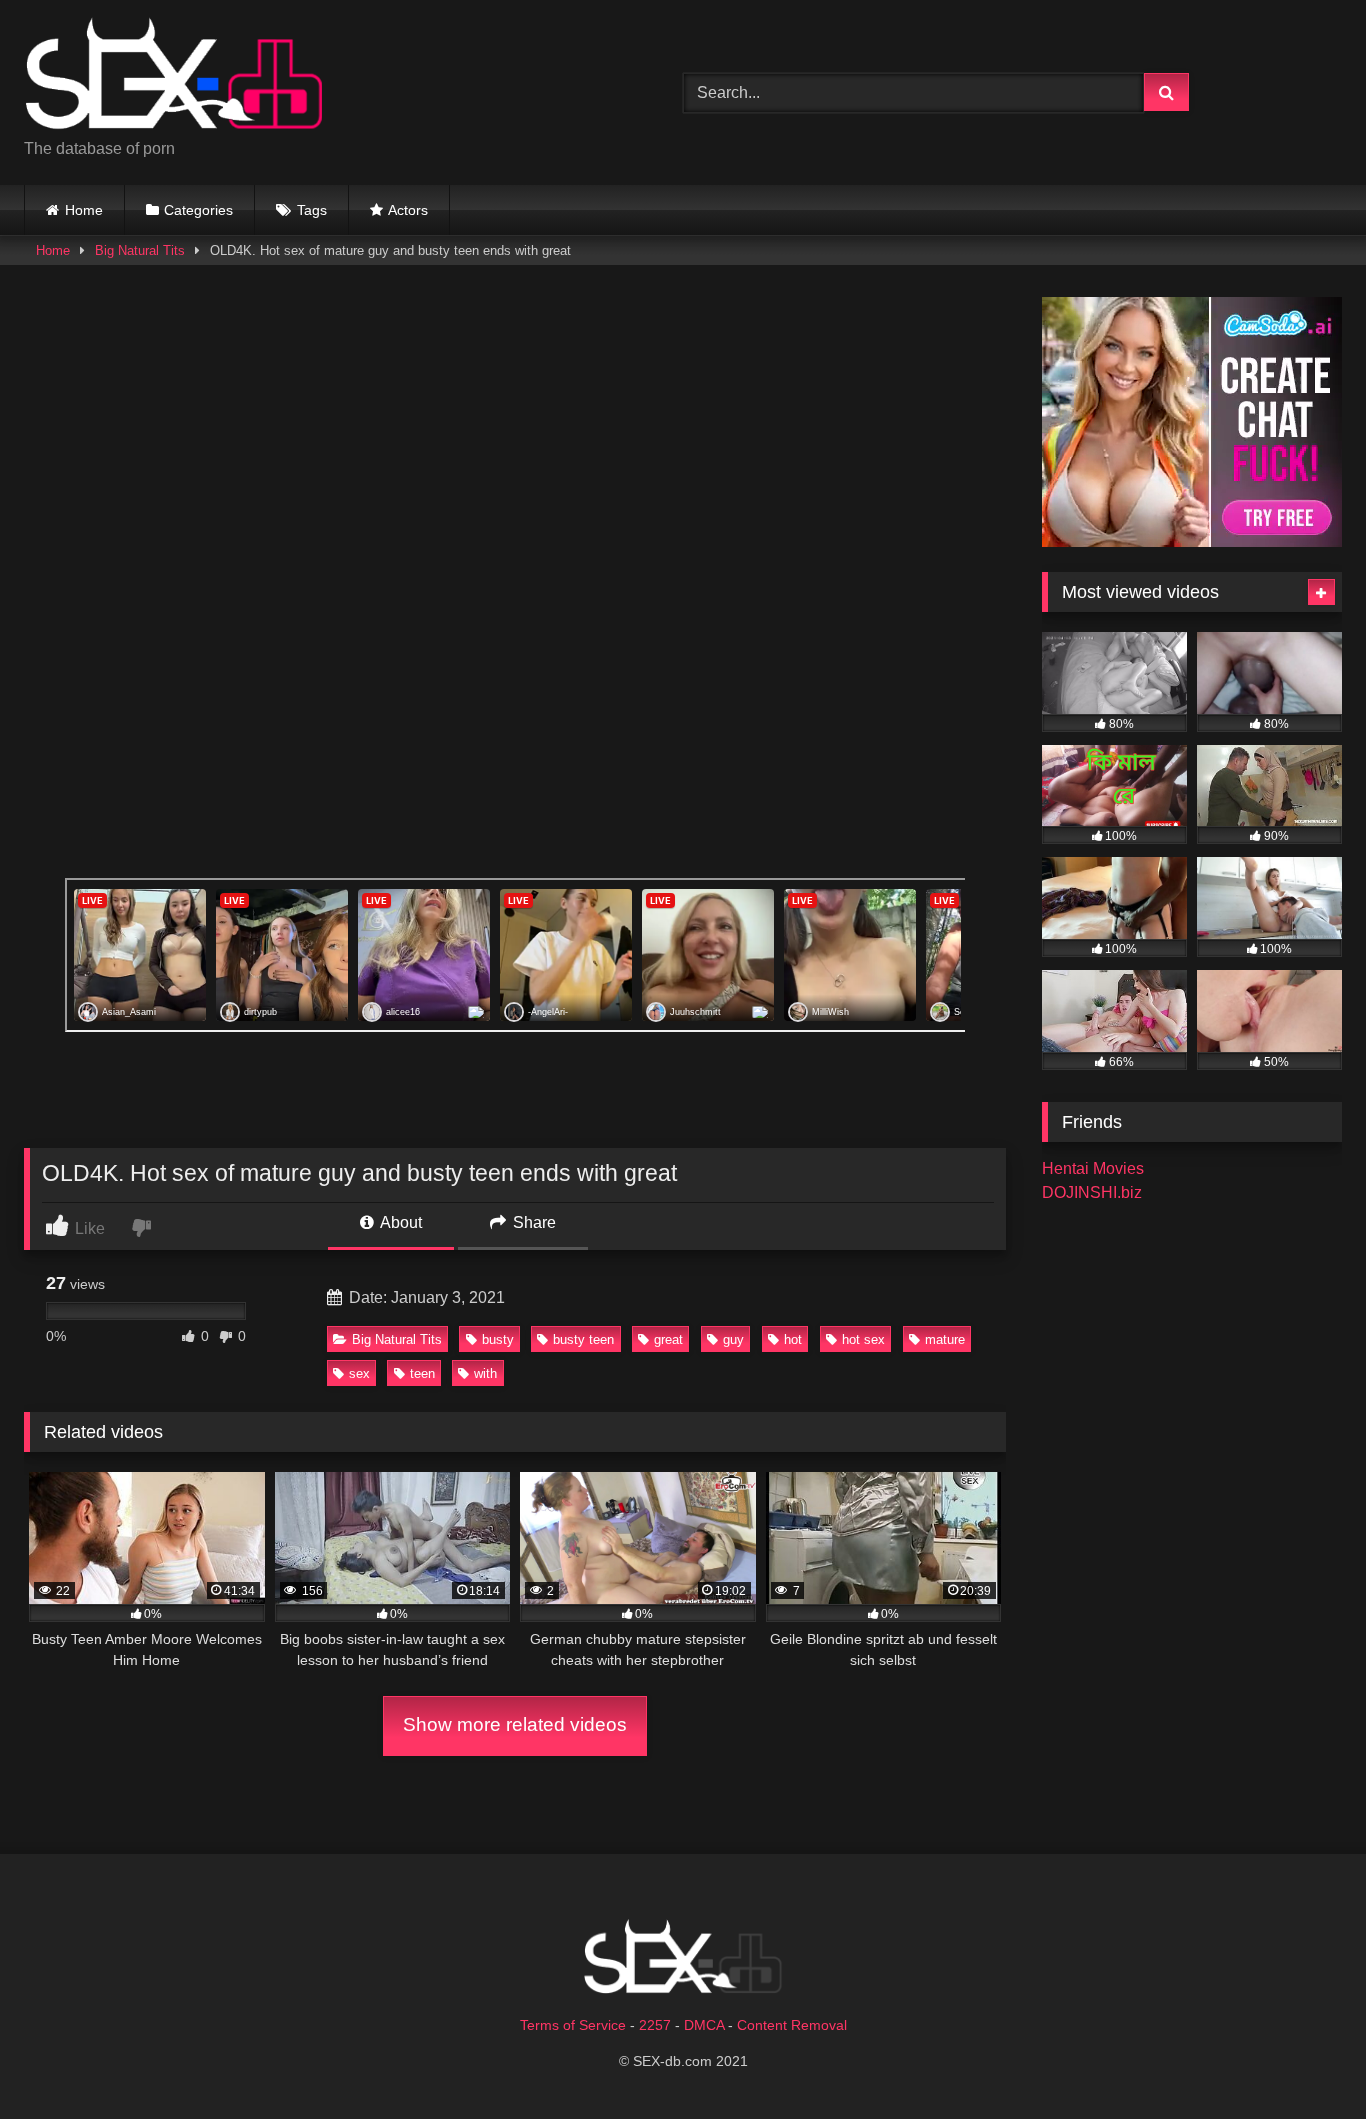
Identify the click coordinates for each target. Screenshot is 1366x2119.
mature (945, 1339)
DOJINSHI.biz (1092, 1192)
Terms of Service (573, 2025)
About (399, 1222)
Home (84, 210)
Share (532, 1222)
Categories (198, 210)
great (668, 1339)
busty (498, 1339)
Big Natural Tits (140, 250)
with (485, 1373)
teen (422, 1373)
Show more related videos (515, 1724)
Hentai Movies (1093, 1168)
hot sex (863, 1339)
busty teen (583, 1339)
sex (359, 1373)
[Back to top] (1304, 2059)
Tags (312, 210)
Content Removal (792, 2025)
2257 (655, 2025)
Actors (408, 210)
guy (733, 1339)
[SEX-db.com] (174, 76)
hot (793, 1339)
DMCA (704, 2025)
